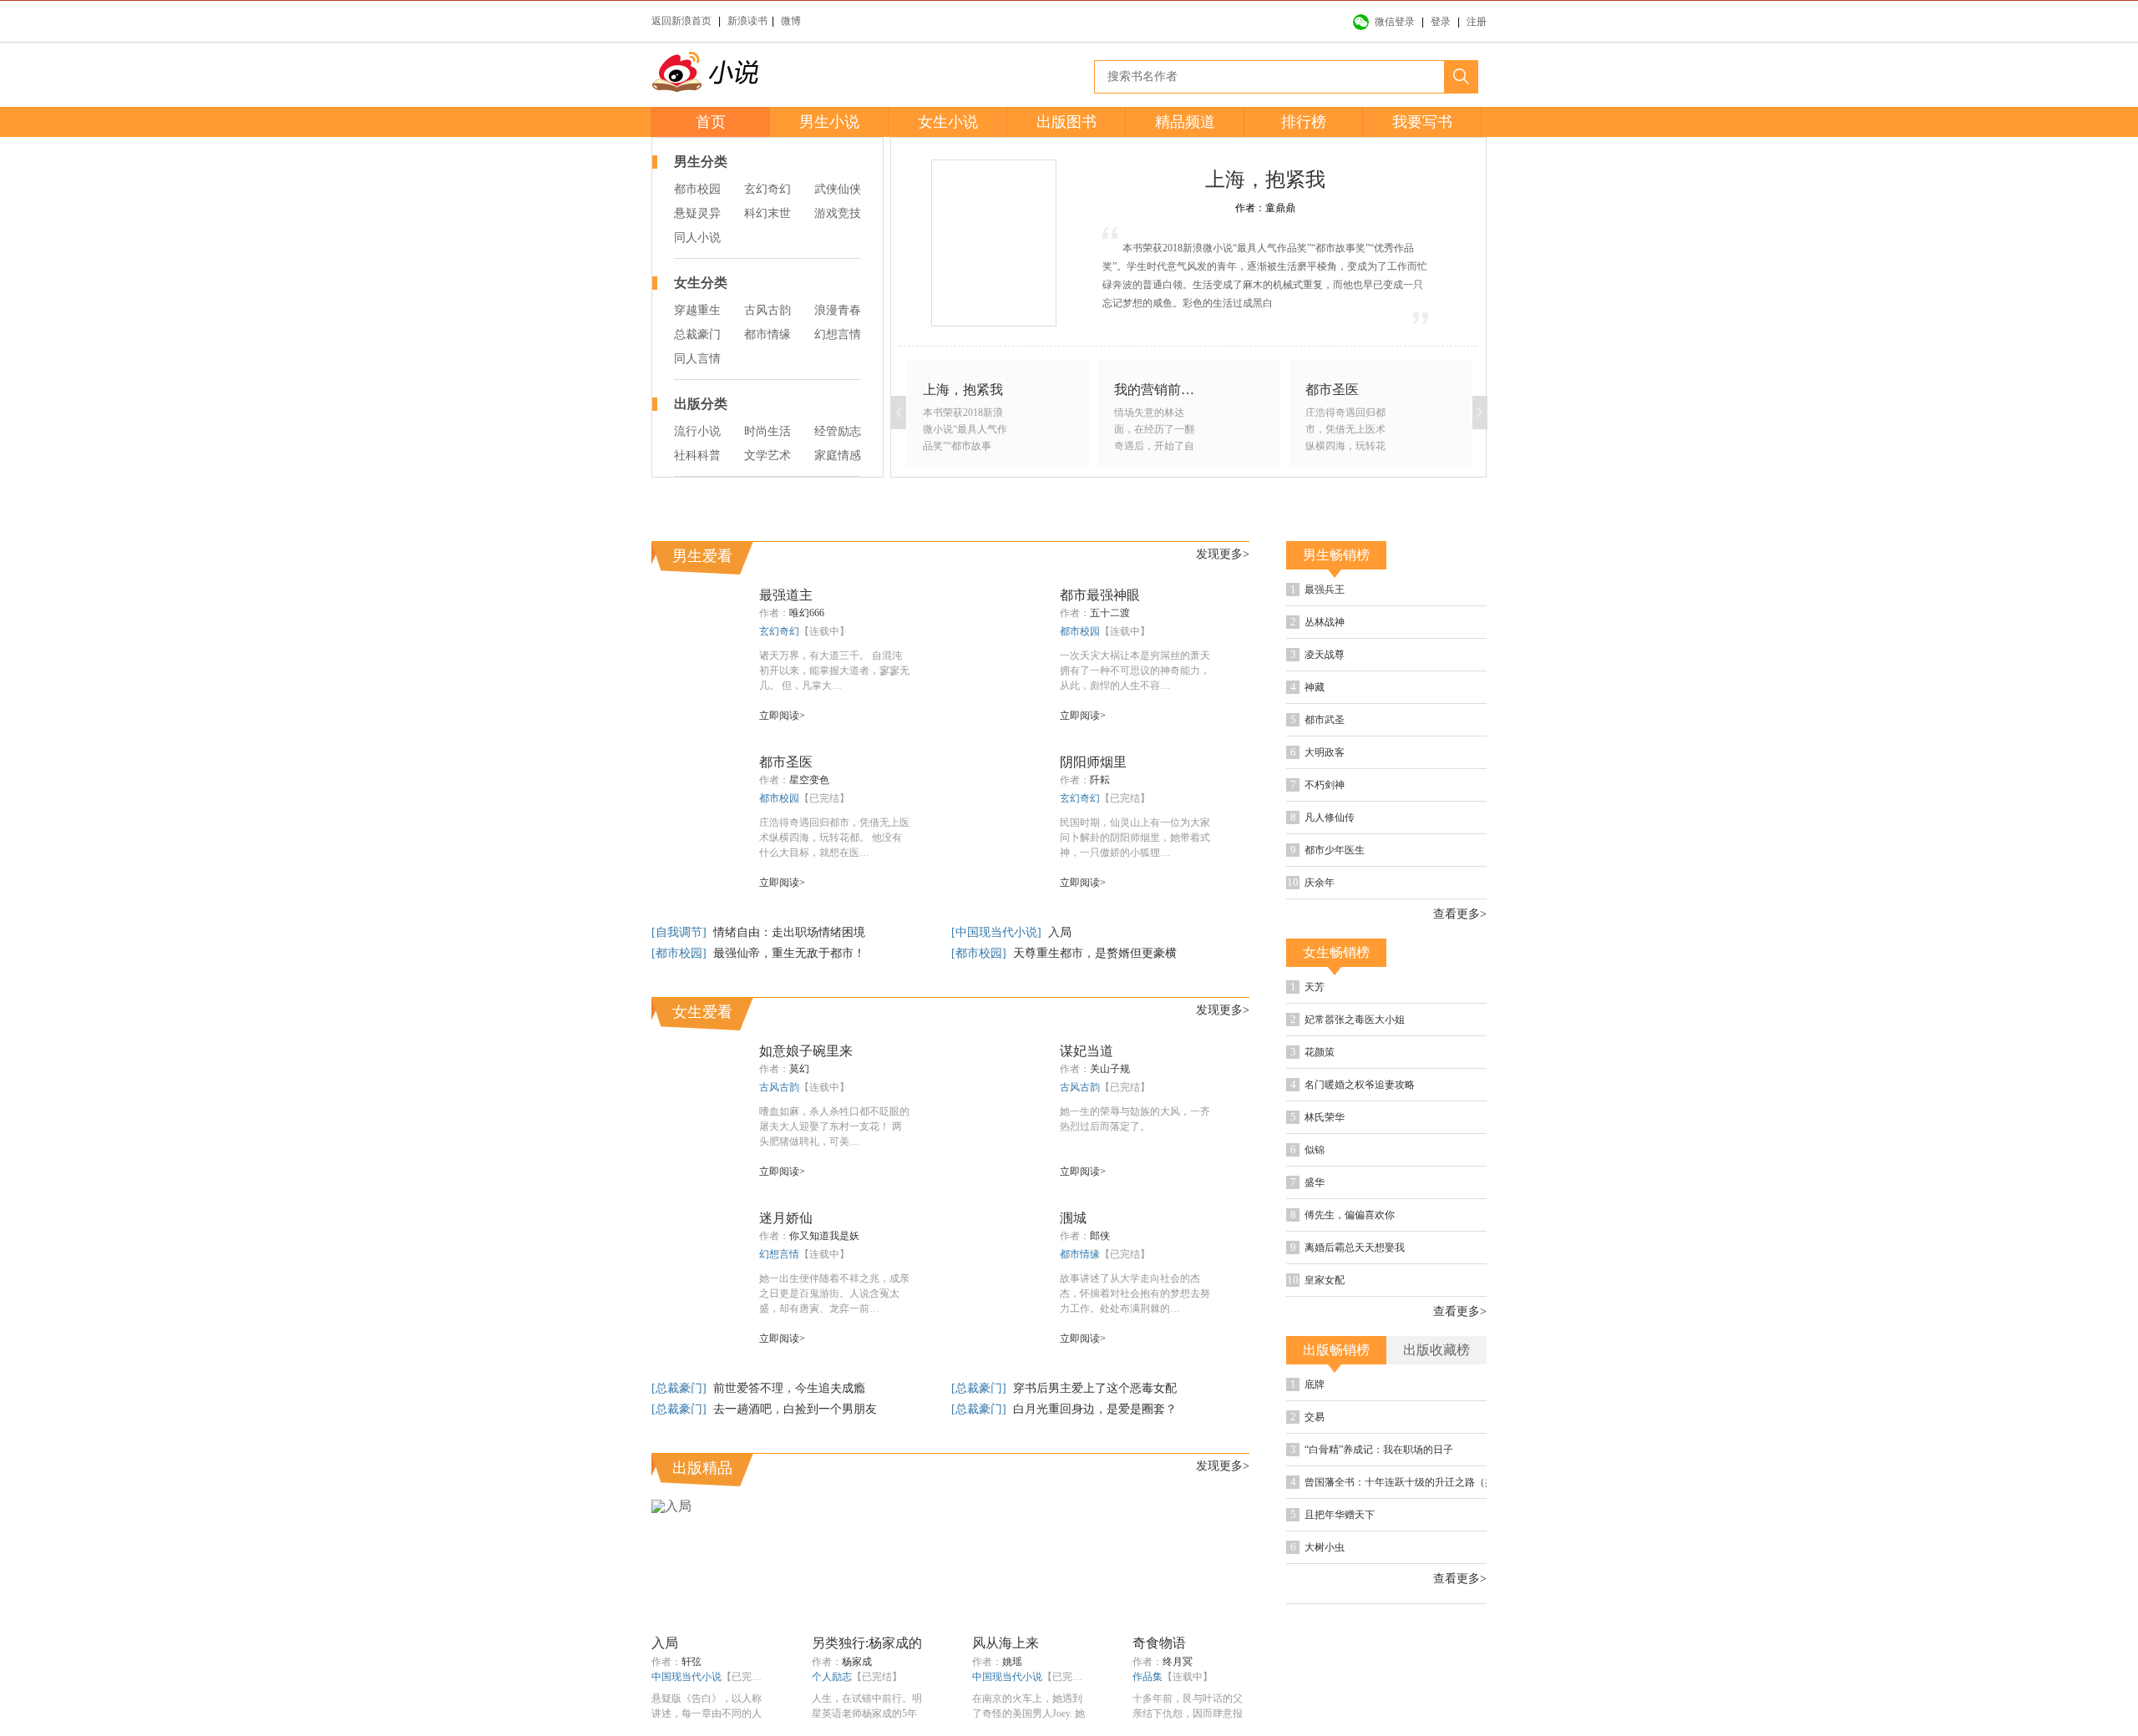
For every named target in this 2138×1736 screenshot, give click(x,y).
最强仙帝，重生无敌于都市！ (789, 953)
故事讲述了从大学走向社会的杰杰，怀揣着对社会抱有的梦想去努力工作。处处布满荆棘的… (1135, 1293)
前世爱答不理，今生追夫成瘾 (789, 1388)
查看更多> (1460, 914)
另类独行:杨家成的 (867, 1643)
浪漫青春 (838, 310)
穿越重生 (697, 310)
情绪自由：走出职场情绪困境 (789, 932)
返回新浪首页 (681, 21)
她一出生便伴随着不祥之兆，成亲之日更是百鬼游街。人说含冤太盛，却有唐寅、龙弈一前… (834, 1293)
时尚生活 (768, 431)
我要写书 (1422, 122)
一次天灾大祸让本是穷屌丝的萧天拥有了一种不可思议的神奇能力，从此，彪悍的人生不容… (1135, 671)
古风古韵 (768, 310)
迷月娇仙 (786, 1218)
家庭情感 (838, 456)
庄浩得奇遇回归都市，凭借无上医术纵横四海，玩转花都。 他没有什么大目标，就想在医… (834, 838)
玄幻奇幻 (768, 189)
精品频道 (1185, 122)
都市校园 (697, 189)
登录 (1441, 22)
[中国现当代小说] (998, 932)
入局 (1060, 932)
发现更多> (1223, 554)
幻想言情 (838, 334)
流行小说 (697, 431)
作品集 (1148, 1677)
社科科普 (697, 456)
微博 (791, 21)
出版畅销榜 (1336, 1350)
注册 (1477, 22)
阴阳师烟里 (1093, 762)
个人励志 (832, 1677)
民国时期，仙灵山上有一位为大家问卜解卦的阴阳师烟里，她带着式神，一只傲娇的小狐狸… (1135, 838)
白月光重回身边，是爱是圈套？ (1095, 1409)
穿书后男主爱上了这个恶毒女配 (1095, 1388)
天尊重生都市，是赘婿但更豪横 (1095, 953)
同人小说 (697, 238)
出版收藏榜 (1436, 1350)
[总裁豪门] (681, 1388)
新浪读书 (747, 21)
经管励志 (838, 431)
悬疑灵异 (697, 213)
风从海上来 (1006, 1643)
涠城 (1073, 1218)
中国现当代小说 (686, 1677)
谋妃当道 (1087, 1051)
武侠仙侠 (838, 189)
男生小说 (829, 122)
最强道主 (786, 595)
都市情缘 (768, 334)
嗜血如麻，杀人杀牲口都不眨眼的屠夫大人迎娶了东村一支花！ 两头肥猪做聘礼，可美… (834, 1126)
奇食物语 (1159, 1643)
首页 (711, 122)
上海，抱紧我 (1265, 180)
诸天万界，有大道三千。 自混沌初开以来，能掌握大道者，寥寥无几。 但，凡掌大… (834, 671)
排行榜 (1304, 122)
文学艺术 (768, 456)
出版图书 (1066, 122)
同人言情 (697, 359)
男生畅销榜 (1336, 555)
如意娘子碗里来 (806, 1051)
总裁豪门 (697, 334)
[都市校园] (681, 953)
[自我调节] (681, 932)
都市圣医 (786, 762)
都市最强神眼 (1100, 595)
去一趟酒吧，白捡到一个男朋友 (795, 1409)
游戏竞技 (838, 213)
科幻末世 (768, 213)
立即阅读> (782, 716)
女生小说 (948, 122)
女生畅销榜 (1336, 952)
